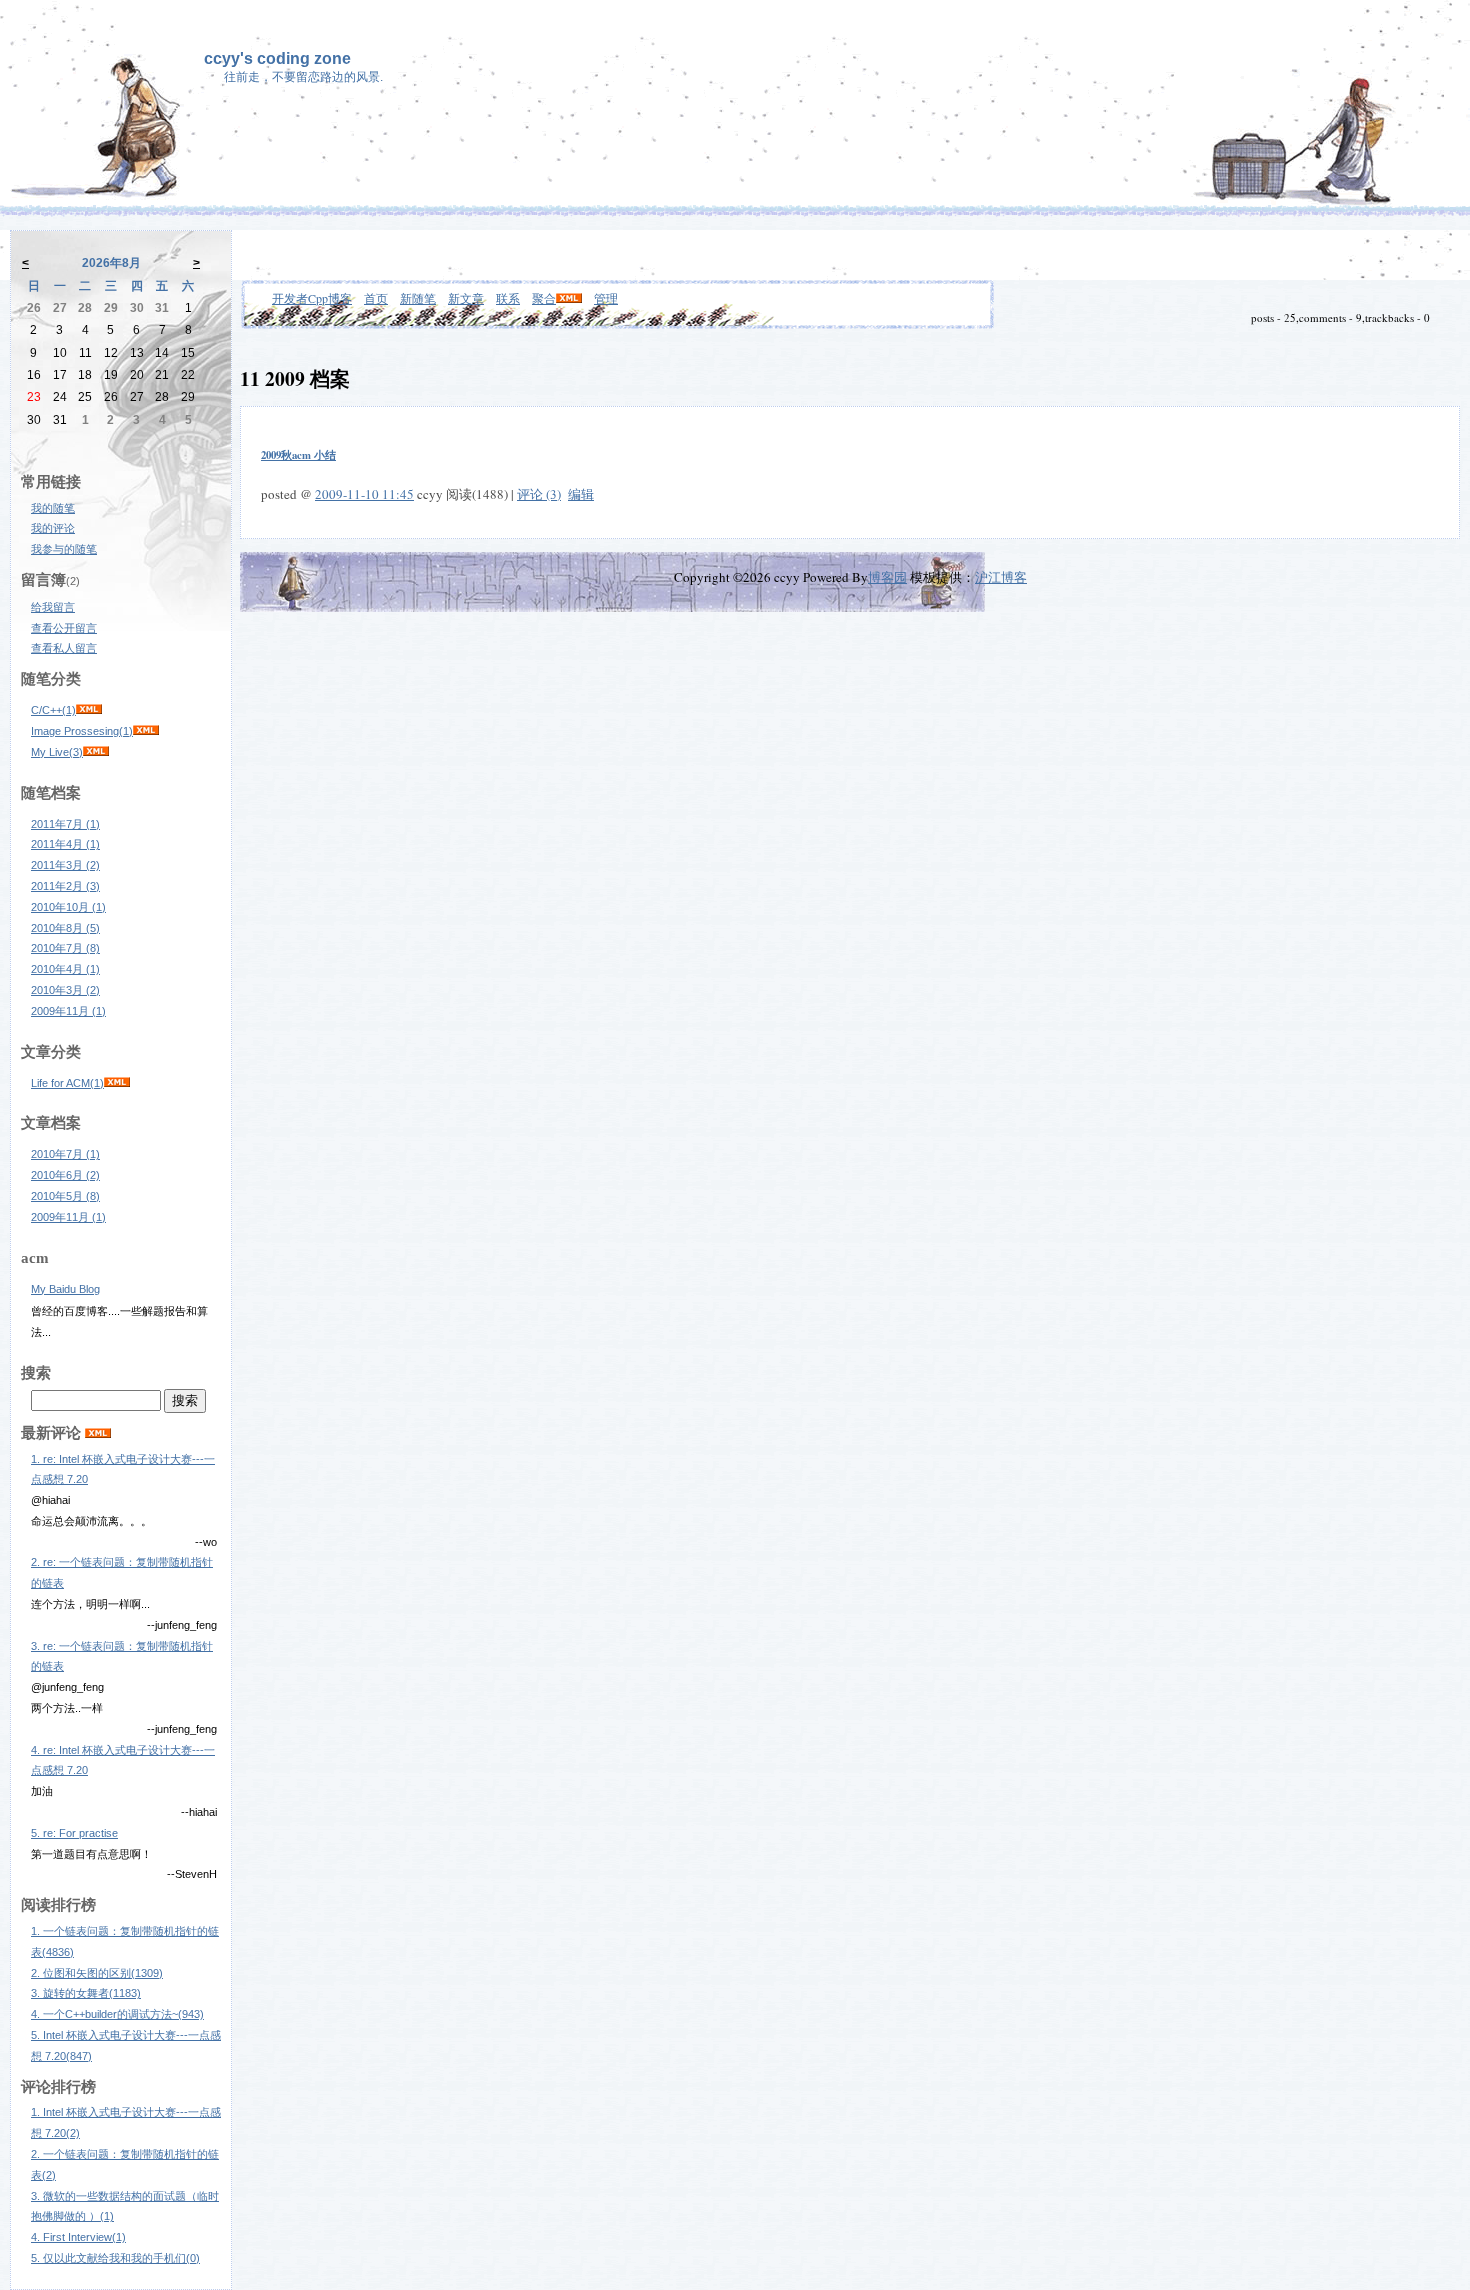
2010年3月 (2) (65, 990)
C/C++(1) (53, 710)
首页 (376, 298)
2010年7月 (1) (65, 1154)
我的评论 (53, 528)
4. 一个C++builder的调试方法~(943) (117, 2014)
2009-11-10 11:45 (364, 494)
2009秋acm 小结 (298, 455)
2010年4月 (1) (65, 969)
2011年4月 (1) (65, 844)
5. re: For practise (74, 1833)
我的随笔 (53, 508)
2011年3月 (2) (65, 865)
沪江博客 (1001, 577)
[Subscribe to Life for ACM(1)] (117, 1083)
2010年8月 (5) (65, 928)
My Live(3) (57, 752)
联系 (508, 298)
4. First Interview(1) (78, 2237)
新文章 (466, 298)
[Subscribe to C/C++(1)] (89, 710)
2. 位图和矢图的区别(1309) (97, 1973)
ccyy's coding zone (277, 58)
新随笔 (418, 298)
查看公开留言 (64, 628)
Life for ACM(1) (67, 1083)
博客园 (887, 577)
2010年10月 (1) (68, 907)
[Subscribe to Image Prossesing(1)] (146, 731)
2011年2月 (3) (65, 886)
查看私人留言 (64, 648)
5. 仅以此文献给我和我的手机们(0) (115, 2258)
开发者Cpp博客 (312, 298)
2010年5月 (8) (65, 1196)
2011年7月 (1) (65, 824)
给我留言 (53, 607)
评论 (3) (539, 494)
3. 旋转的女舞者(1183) (86, 1993)
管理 (606, 298)
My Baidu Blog (65, 1289)
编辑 (581, 494)
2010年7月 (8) (65, 948)
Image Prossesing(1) (82, 731)
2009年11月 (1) (68, 1011)
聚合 (544, 298)
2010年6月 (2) (65, 1175)
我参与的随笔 (64, 549)
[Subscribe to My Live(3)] (96, 752)
